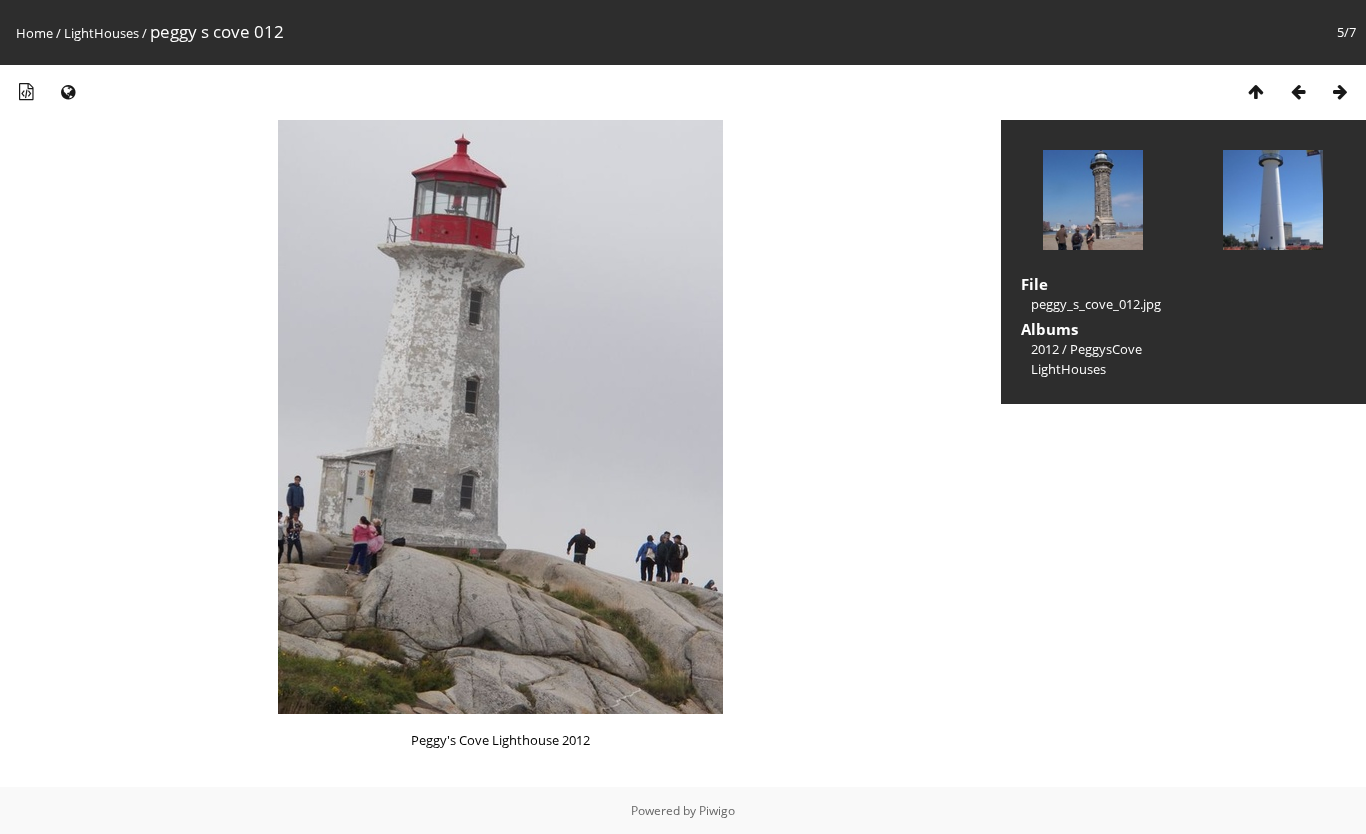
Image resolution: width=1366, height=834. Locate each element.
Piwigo (717, 810)
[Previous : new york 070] (1298, 91)
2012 (1045, 349)
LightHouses (101, 33)
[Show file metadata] (26, 91)
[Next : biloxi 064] (1340, 91)
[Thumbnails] (1256, 91)
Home (34, 33)
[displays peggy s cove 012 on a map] (68, 91)
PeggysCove (1106, 349)
